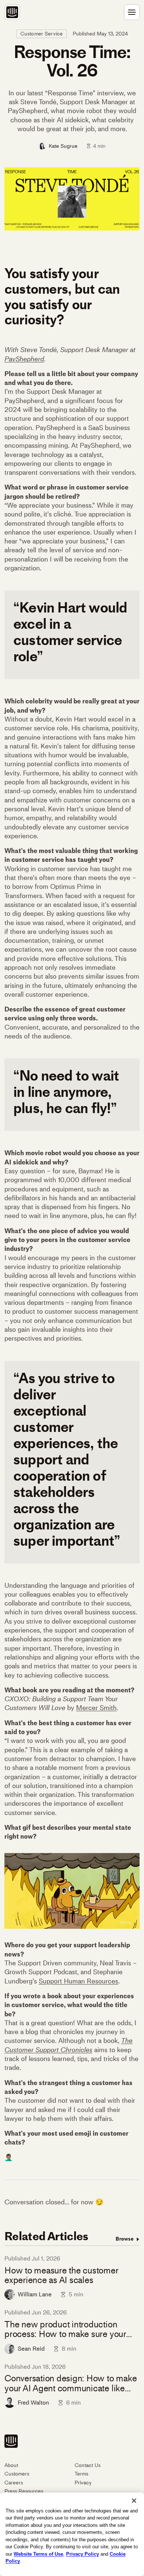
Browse (125, 2239)
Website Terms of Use (38, 2554)
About (11, 2465)
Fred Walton (33, 2403)
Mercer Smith (96, 1708)
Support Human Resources (78, 1981)
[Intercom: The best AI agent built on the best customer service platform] (12, 12)
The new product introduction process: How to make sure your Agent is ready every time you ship (69, 2329)
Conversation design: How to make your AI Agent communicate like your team (71, 2383)
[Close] (134, 2501)
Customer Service (42, 34)
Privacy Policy (83, 2554)
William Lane (35, 2294)
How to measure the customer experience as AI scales (61, 2275)
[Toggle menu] (132, 12)
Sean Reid (31, 2349)
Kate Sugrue (63, 146)
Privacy (83, 2483)
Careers (14, 2483)
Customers (17, 2474)
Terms (81, 2474)
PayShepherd (24, 359)
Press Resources (24, 2491)
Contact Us (88, 2465)
